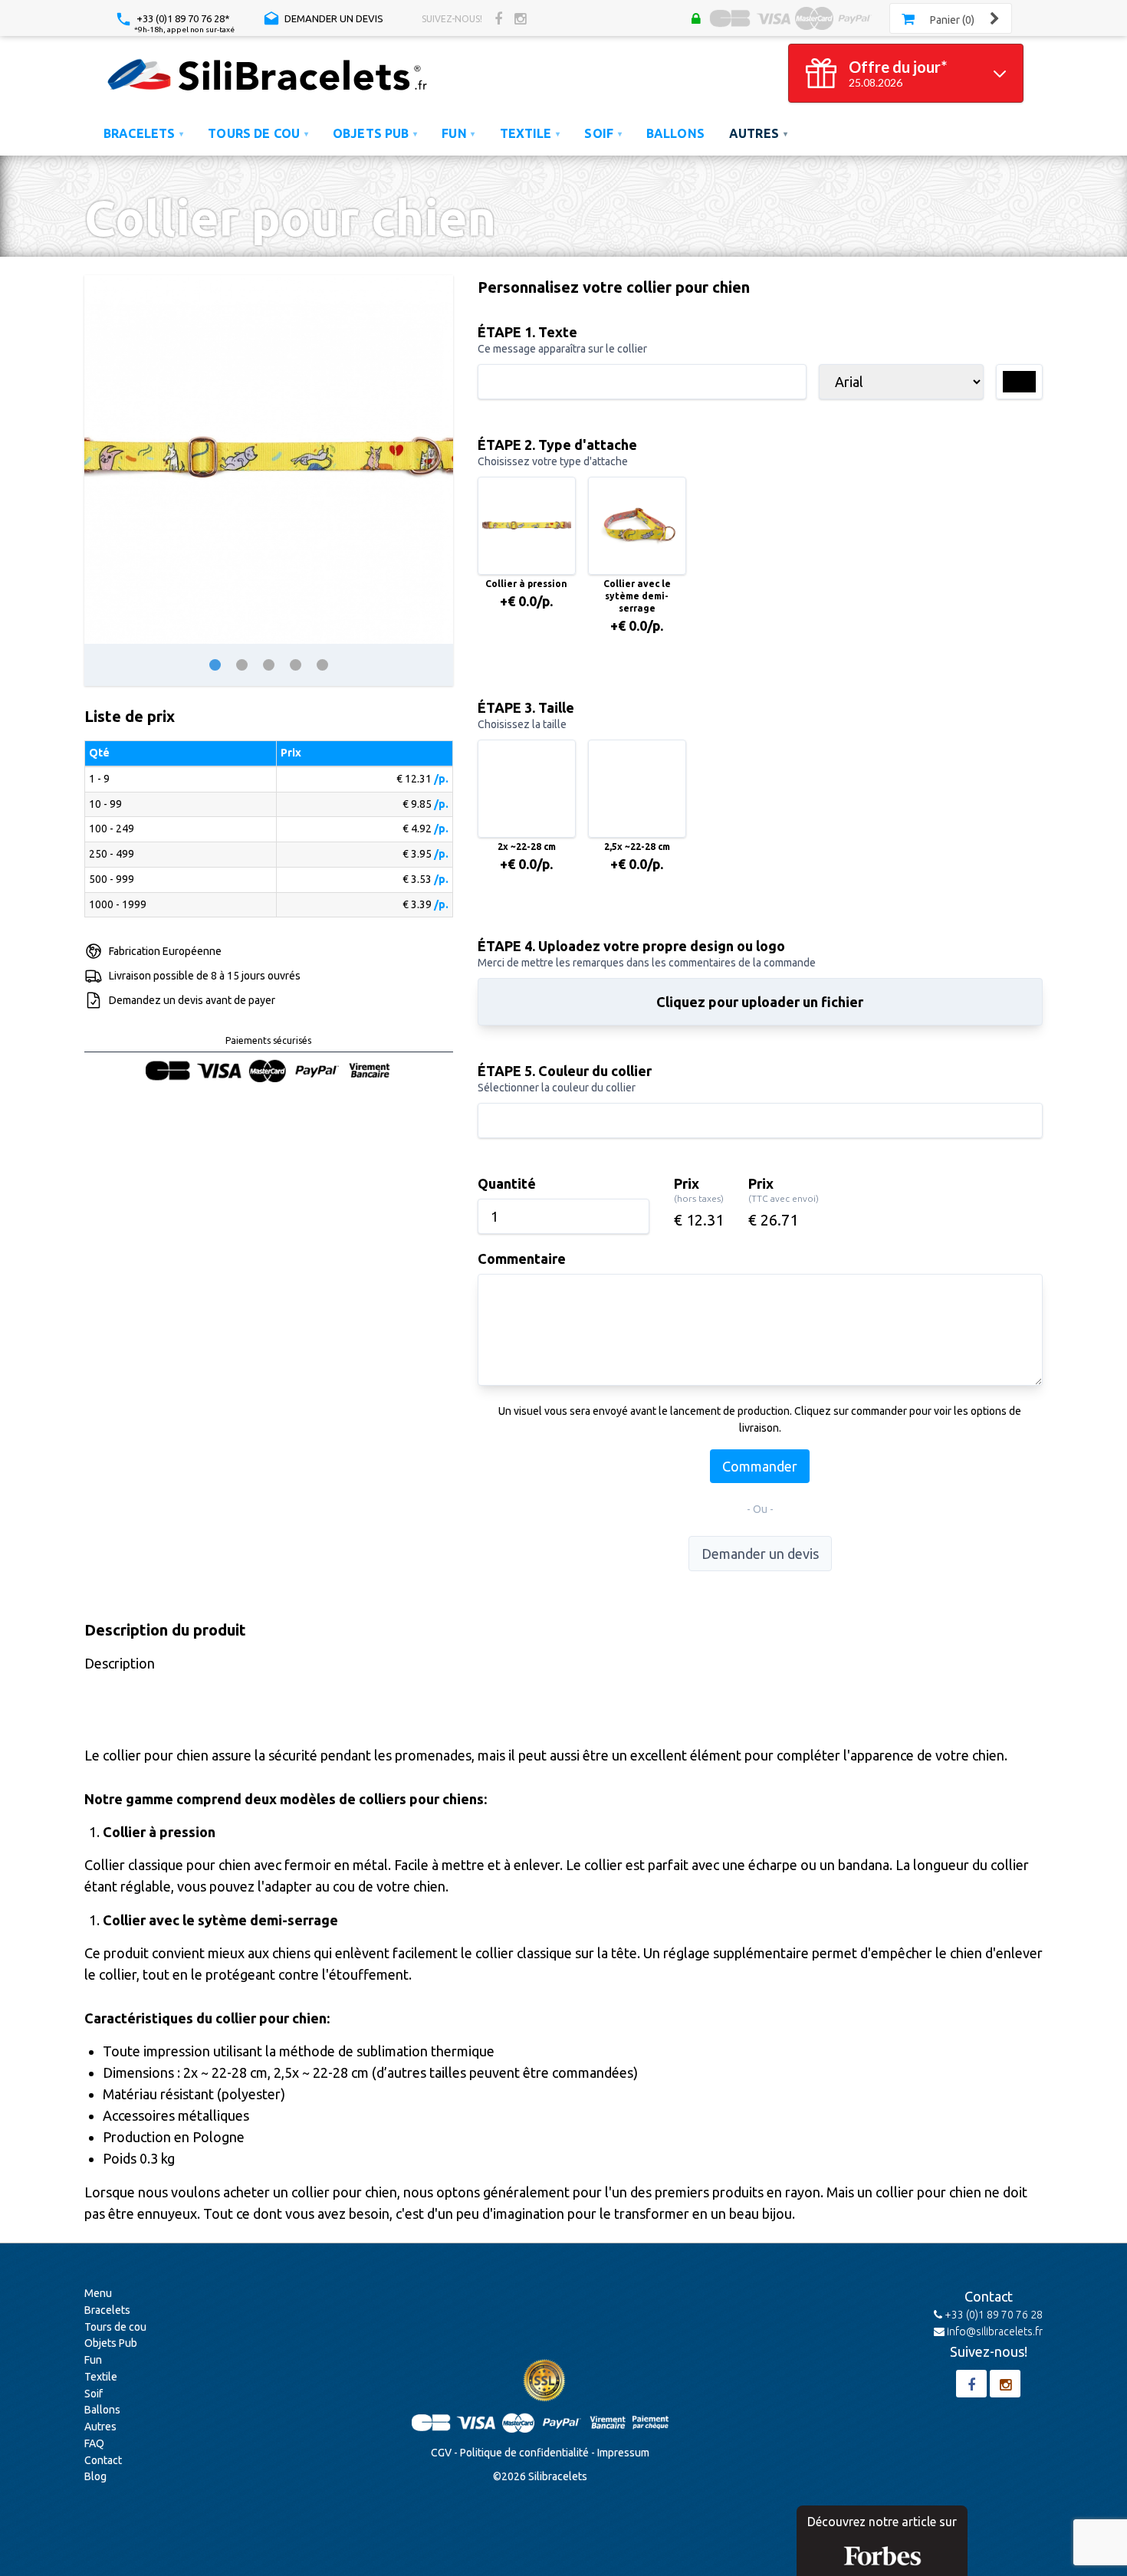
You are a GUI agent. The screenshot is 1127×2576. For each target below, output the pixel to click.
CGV (441, 2453)
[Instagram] (520, 18)
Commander (760, 1466)
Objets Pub (111, 2343)
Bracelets (107, 2310)
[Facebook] (498, 18)
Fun (93, 2360)
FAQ (94, 2443)
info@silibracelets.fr (994, 2332)
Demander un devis (333, 18)
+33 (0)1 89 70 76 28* (182, 18)
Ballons (102, 2410)
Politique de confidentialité (524, 2453)
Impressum (623, 2453)
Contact (103, 2460)
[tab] (215, 665)
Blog (95, 2476)
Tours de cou (115, 2327)
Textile (101, 2377)
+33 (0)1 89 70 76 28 (992, 2315)
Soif (94, 2394)
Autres (100, 2427)
